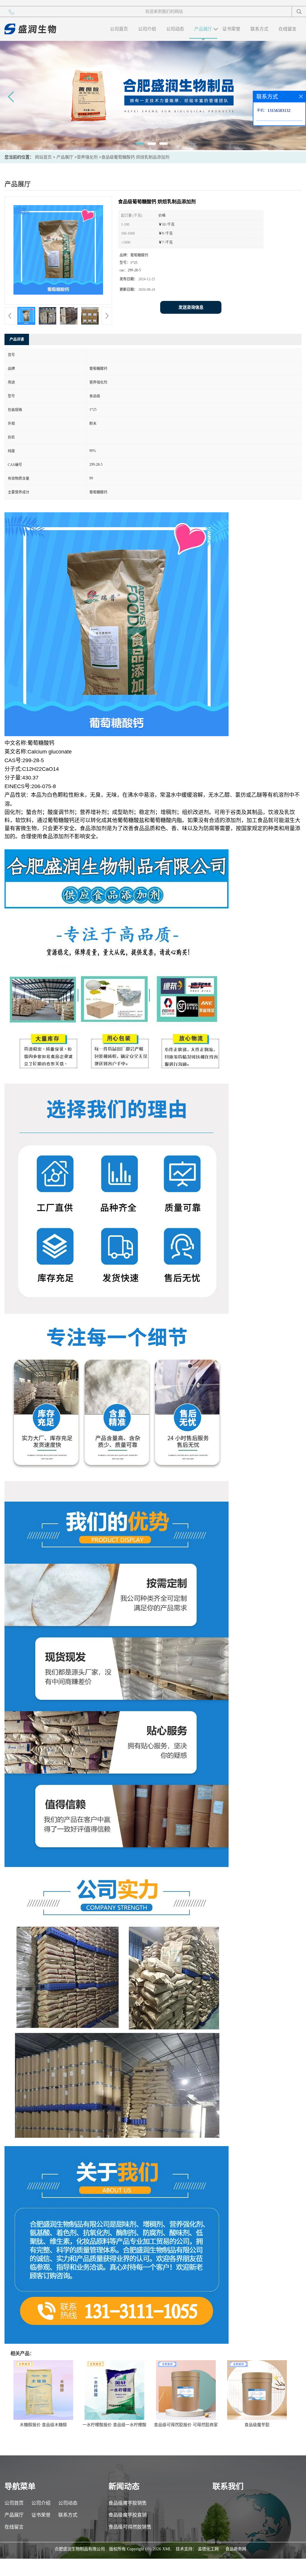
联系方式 (259, 29)
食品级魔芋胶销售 (128, 2503)
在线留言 (287, 29)
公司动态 (175, 29)
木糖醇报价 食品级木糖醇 (43, 2425)
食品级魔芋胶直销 (128, 2515)
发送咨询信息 (191, 307)
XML (167, 2549)
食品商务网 (236, 2549)
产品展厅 (203, 29)
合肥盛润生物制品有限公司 (80, 2549)
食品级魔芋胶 (257, 2425)
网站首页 (43, 157)
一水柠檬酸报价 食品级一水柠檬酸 (114, 2425)
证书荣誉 (231, 29)
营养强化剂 (87, 157)
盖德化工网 (208, 2549)
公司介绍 (147, 29)
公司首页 (119, 29)
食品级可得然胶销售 (130, 2527)
